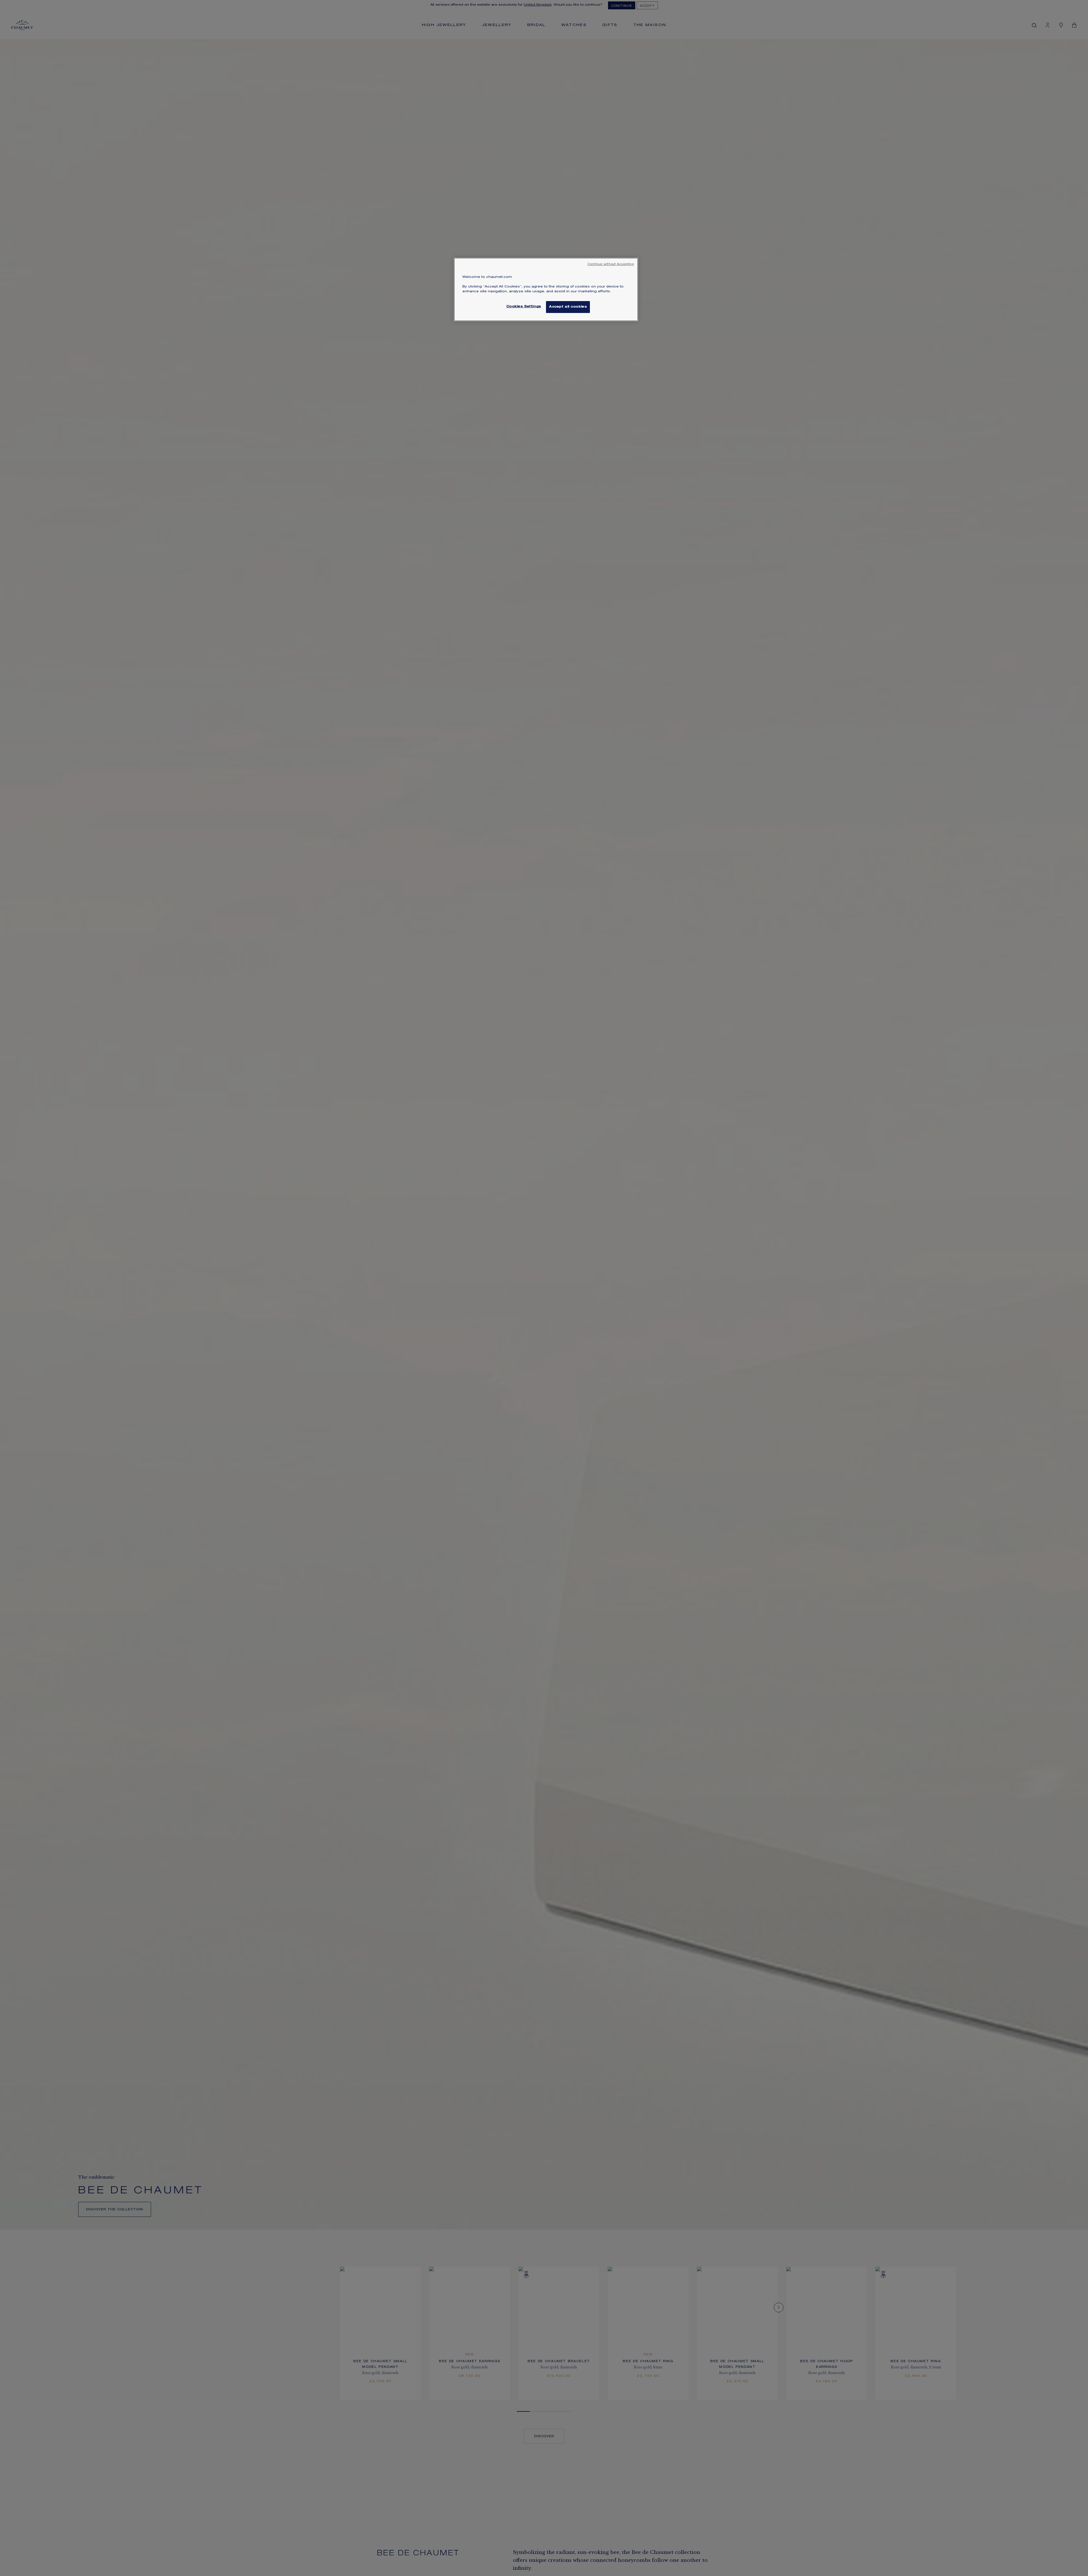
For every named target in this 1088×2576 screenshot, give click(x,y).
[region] (546, 289)
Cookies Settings (524, 307)
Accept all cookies (568, 307)
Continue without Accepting (611, 265)
